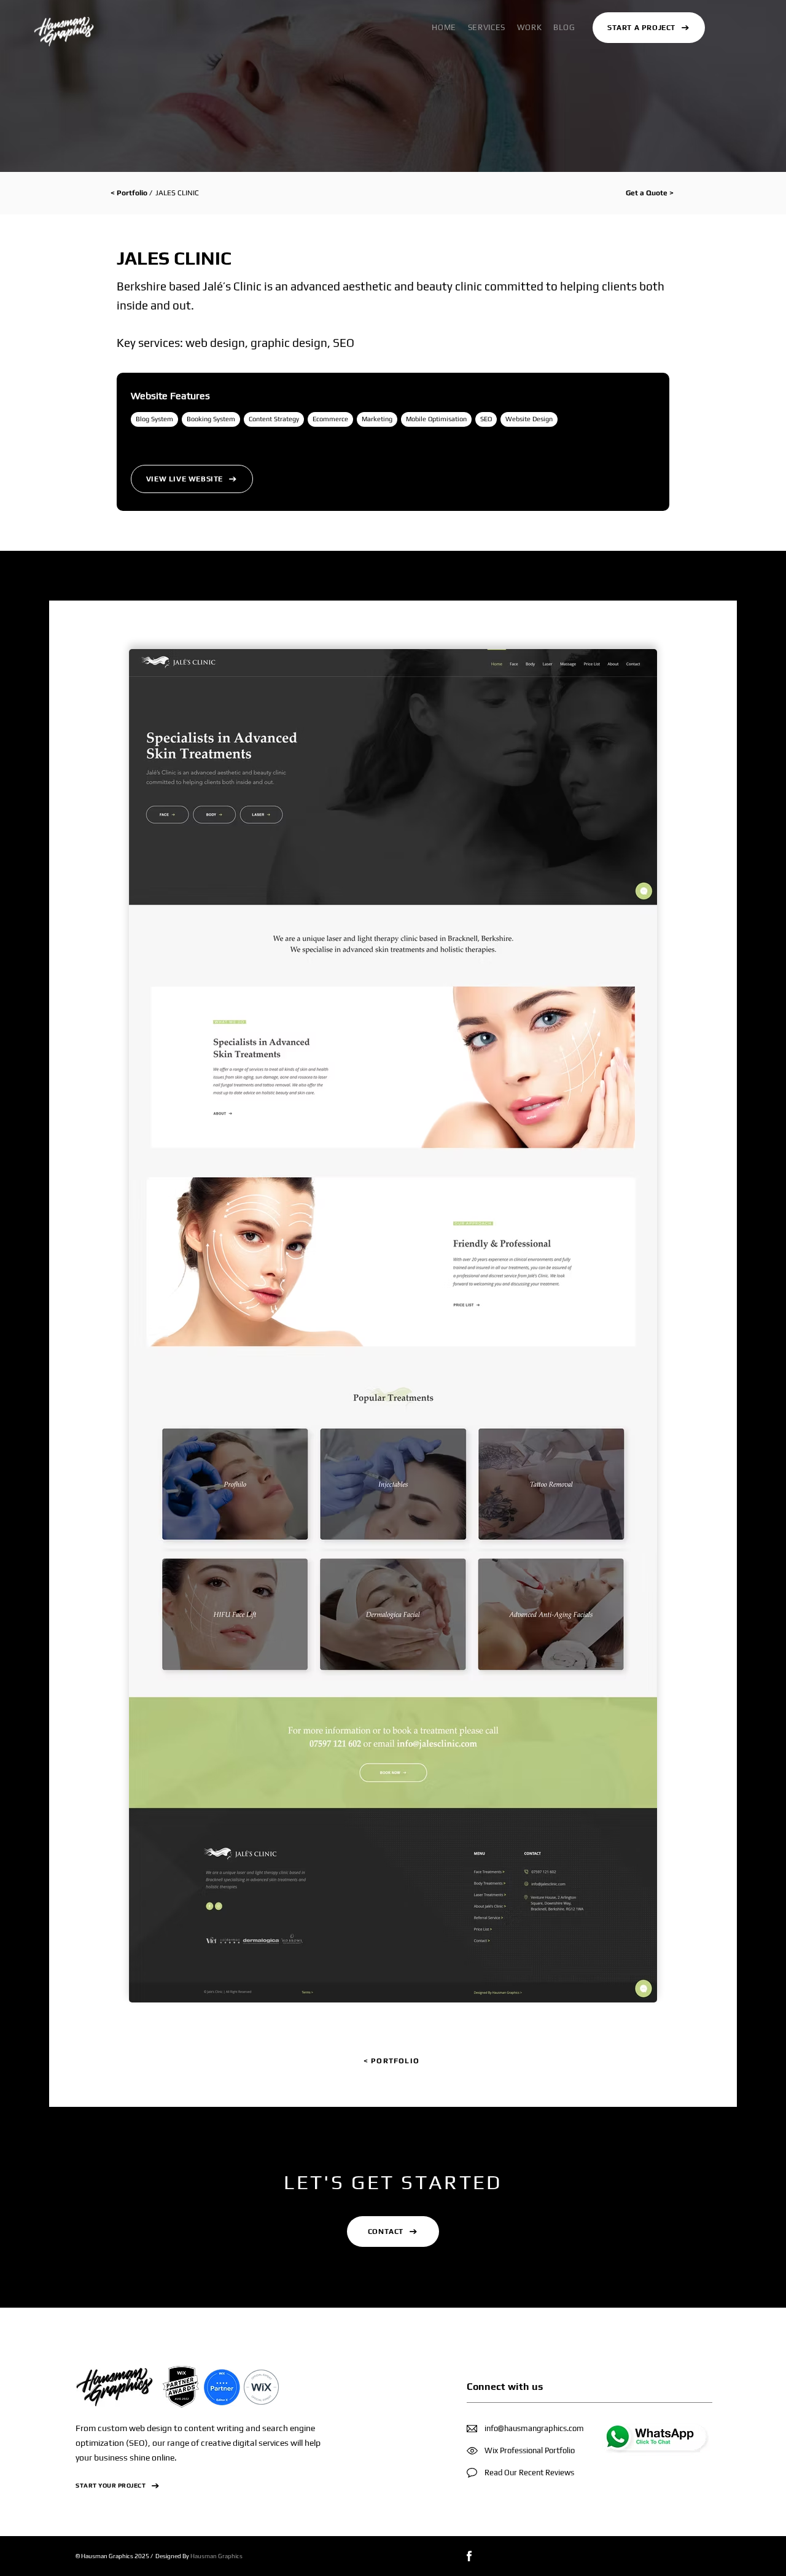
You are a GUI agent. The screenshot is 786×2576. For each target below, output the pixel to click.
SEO (486, 419)
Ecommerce (330, 419)
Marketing (377, 419)
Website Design (529, 419)
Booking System (211, 419)
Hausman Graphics (216, 2556)
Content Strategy (274, 419)
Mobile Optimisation (436, 419)
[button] (486, 27)
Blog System (154, 419)
